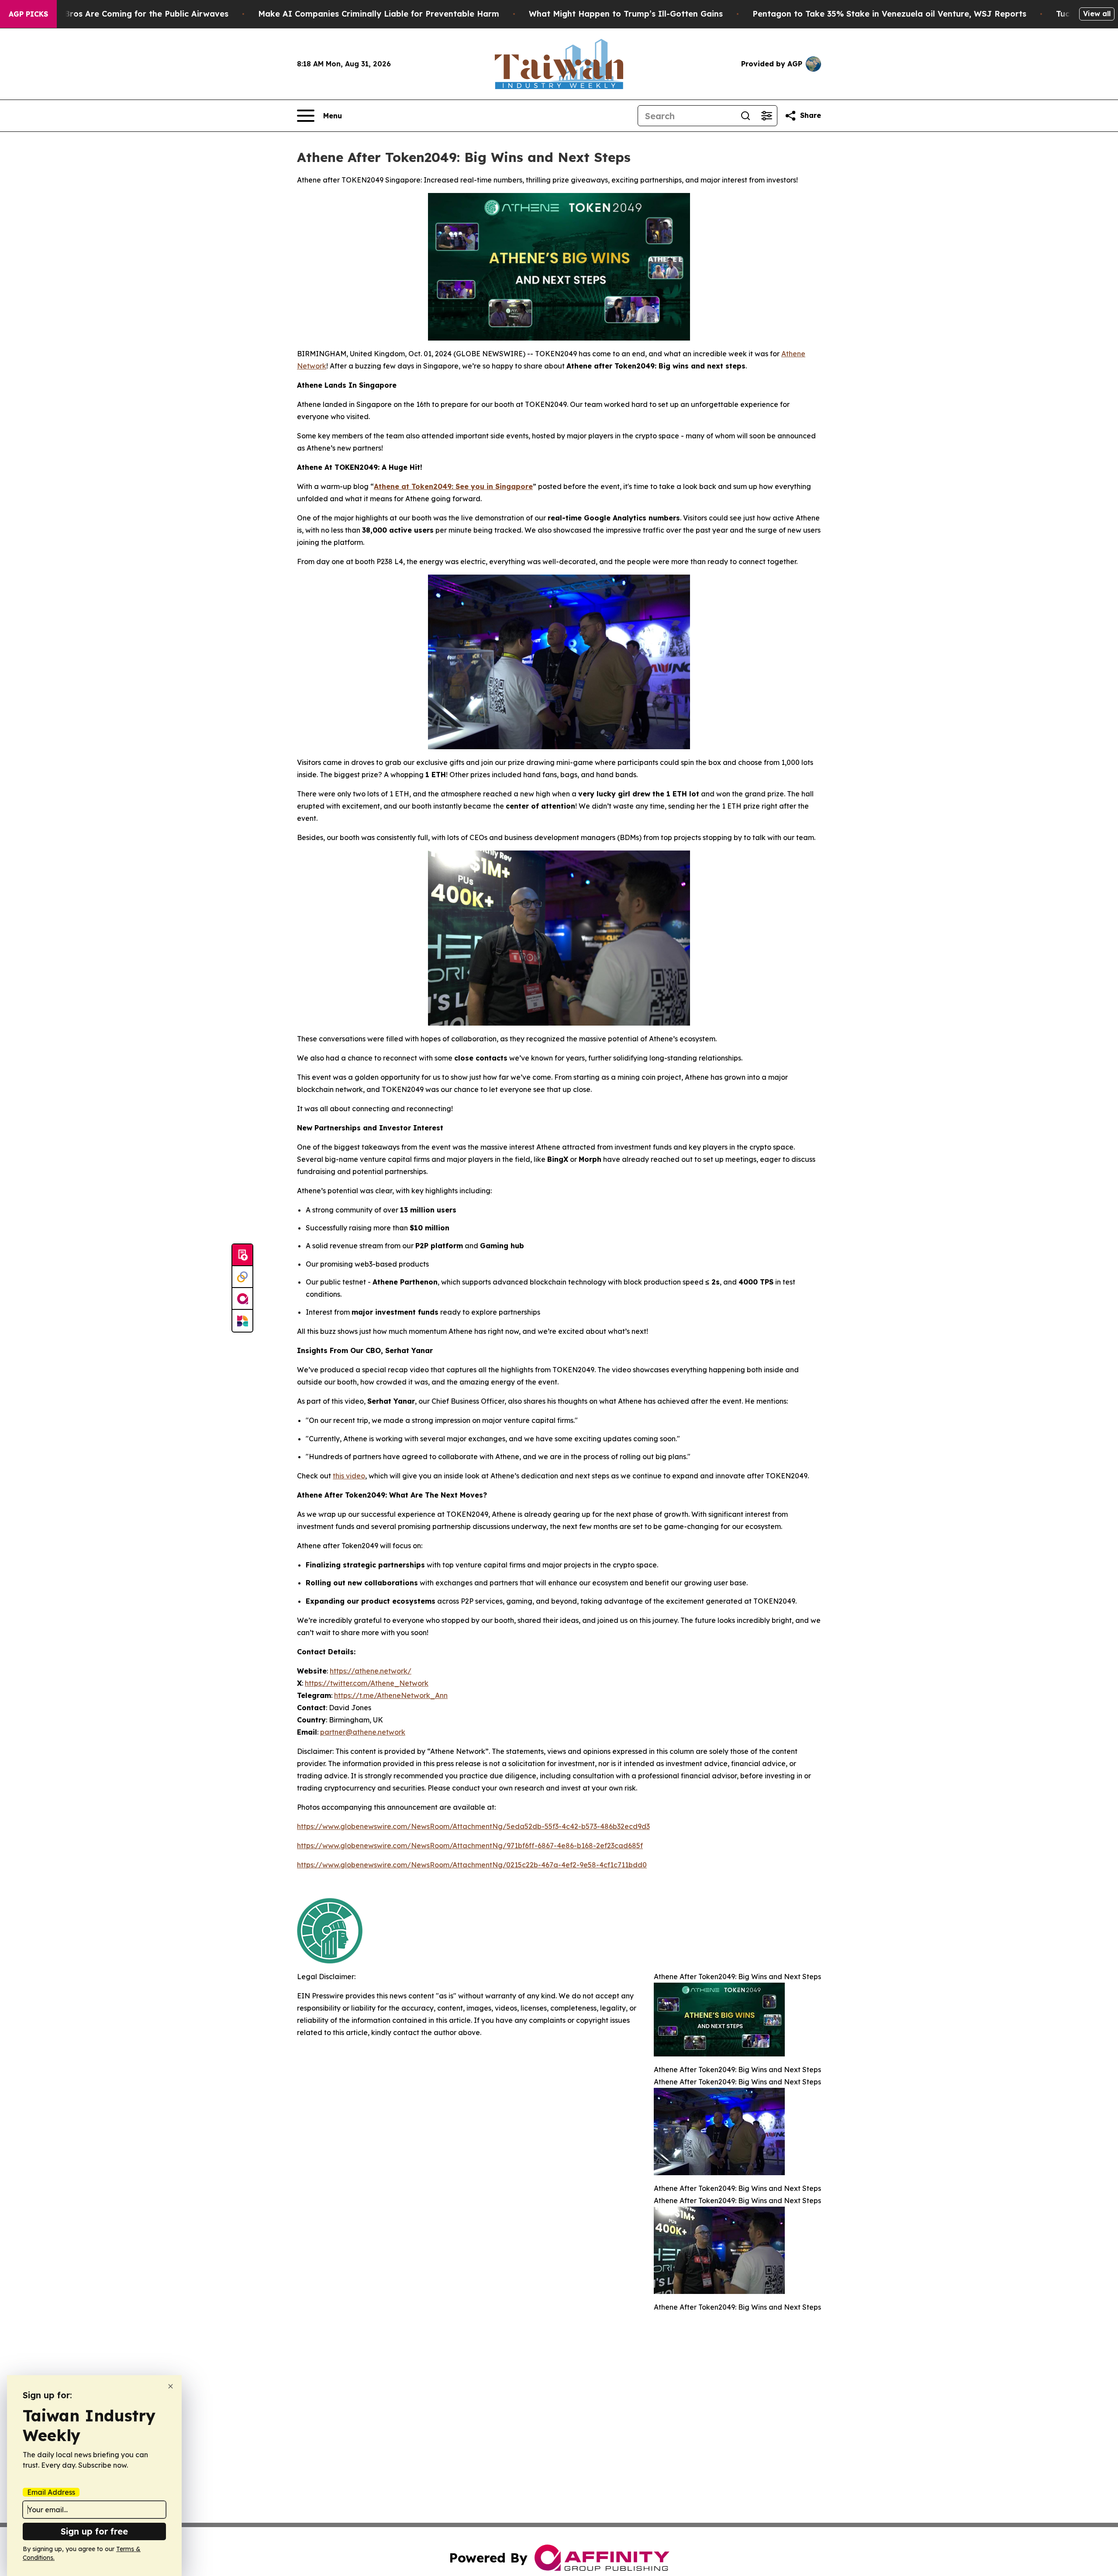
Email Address (51, 2492)
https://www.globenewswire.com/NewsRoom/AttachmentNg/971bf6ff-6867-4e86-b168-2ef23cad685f (470, 1846)
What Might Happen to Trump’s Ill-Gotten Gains (626, 14)
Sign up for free (94, 2531)
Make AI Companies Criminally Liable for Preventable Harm (379, 14)
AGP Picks (28, 14)
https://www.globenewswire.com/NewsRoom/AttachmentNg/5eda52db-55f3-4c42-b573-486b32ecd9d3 (473, 1826)
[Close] (171, 2386)
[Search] (745, 116)
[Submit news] (242, 1255)
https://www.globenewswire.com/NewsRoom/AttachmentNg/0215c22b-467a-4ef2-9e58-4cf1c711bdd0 (472, 1865)
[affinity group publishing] (242, 1299)
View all (1097, 14)
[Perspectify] (242, 1277)
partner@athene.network (363, 1732)
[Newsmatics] (242, 1321)
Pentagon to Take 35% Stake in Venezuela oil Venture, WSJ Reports (889, 14)
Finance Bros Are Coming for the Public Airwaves (129, 14)
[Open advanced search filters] (766, 116)
